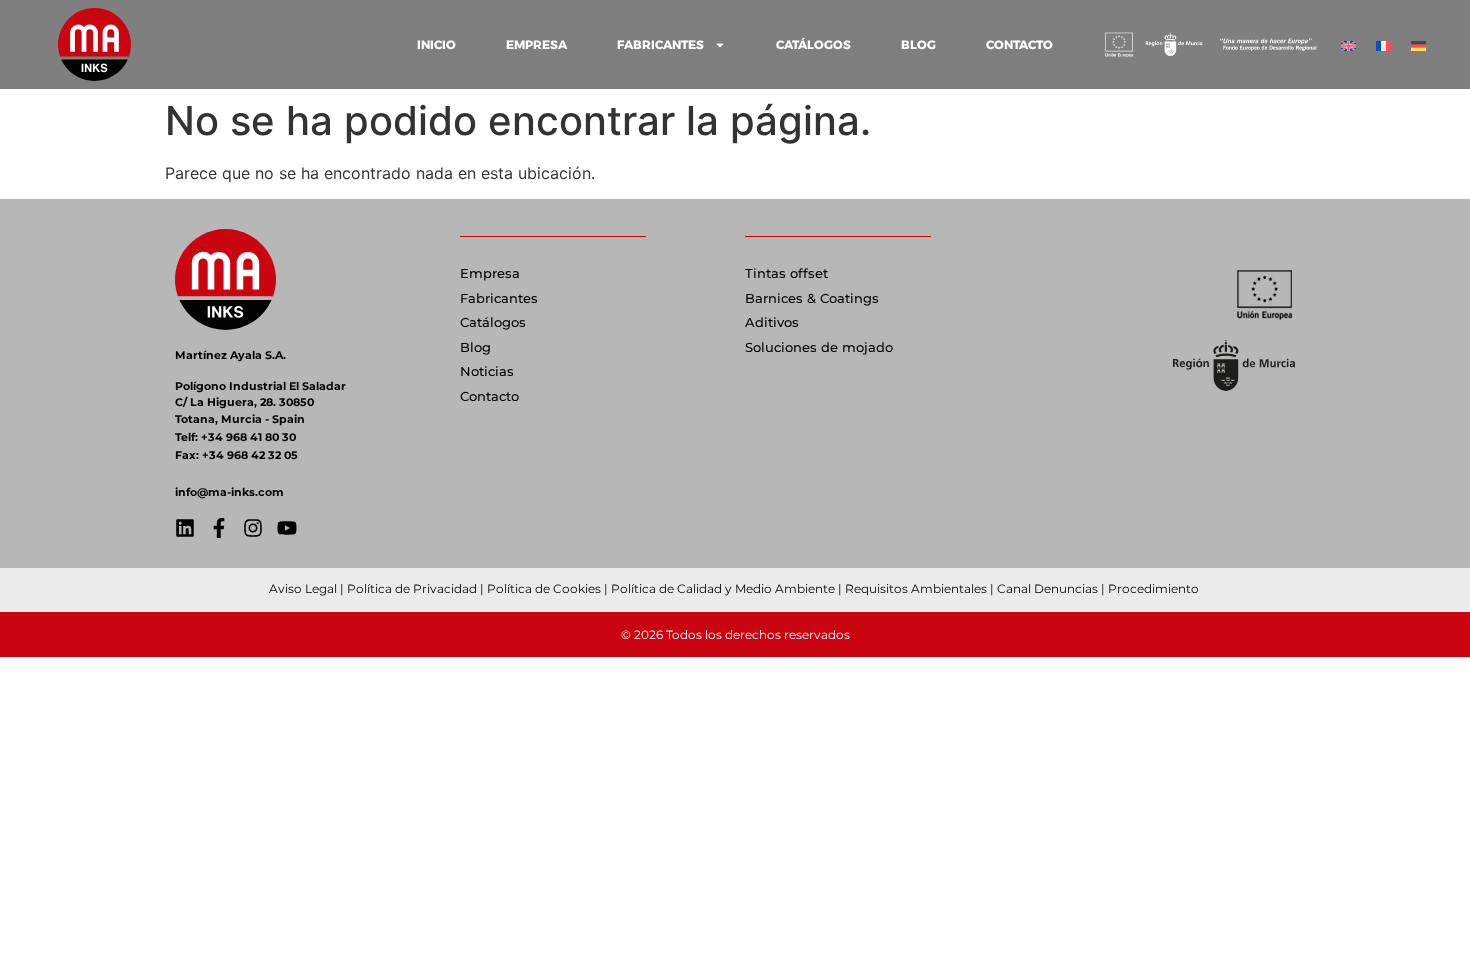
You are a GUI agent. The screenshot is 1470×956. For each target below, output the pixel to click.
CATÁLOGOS (813, 44)
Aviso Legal (303, 588)
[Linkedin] (185, 528)
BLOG (918, 44)
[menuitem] (1348, 44)
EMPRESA (536, 44)
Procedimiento (1155, 588)
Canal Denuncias (1047, 588)
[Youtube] (287, 528)
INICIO (436, 44)
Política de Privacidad (412, 588)
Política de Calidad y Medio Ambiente (723, 588)
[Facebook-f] (219, 528)
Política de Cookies (544, 588)
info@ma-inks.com (229, 492)
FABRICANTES (660, 44)
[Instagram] (253, 528)
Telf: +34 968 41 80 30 (235, 437)
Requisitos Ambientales (916, 588)
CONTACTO (1019, 44)
